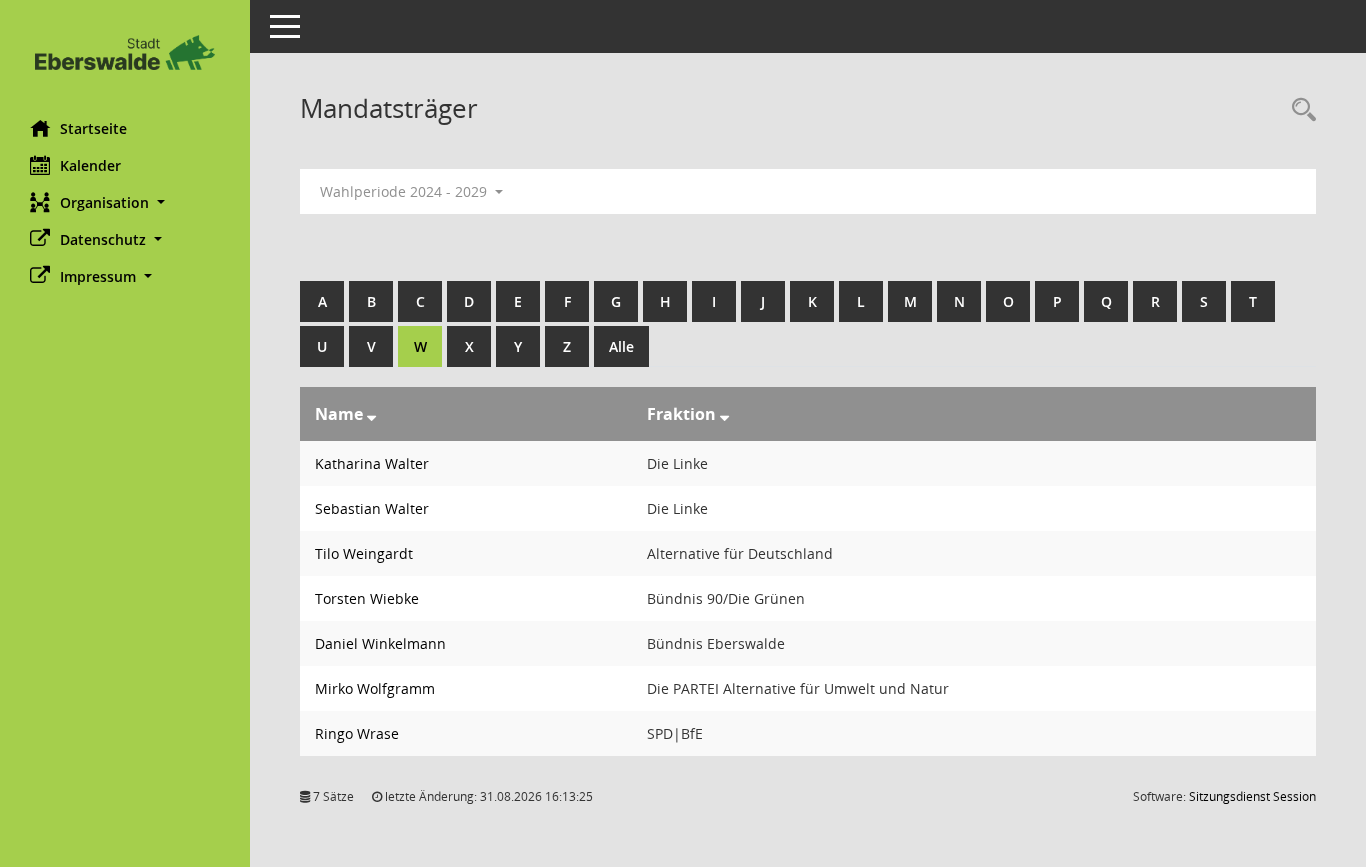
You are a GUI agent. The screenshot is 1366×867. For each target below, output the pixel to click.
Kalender (90, 165)
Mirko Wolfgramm (375, 688)
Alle (621, 346)
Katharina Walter (372, 463)
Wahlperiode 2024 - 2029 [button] (405, 191)
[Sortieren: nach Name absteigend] (371, 414)
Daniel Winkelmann (380, 643)
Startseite (93, 128)
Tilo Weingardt (364, 553)
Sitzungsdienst (1252, 796)
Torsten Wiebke (367, 598)
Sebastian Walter (372, 508)
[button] (125, 202)
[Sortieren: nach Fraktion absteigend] (724, 414)
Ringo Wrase (357, 733)
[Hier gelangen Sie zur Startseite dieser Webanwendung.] (125, 52)
